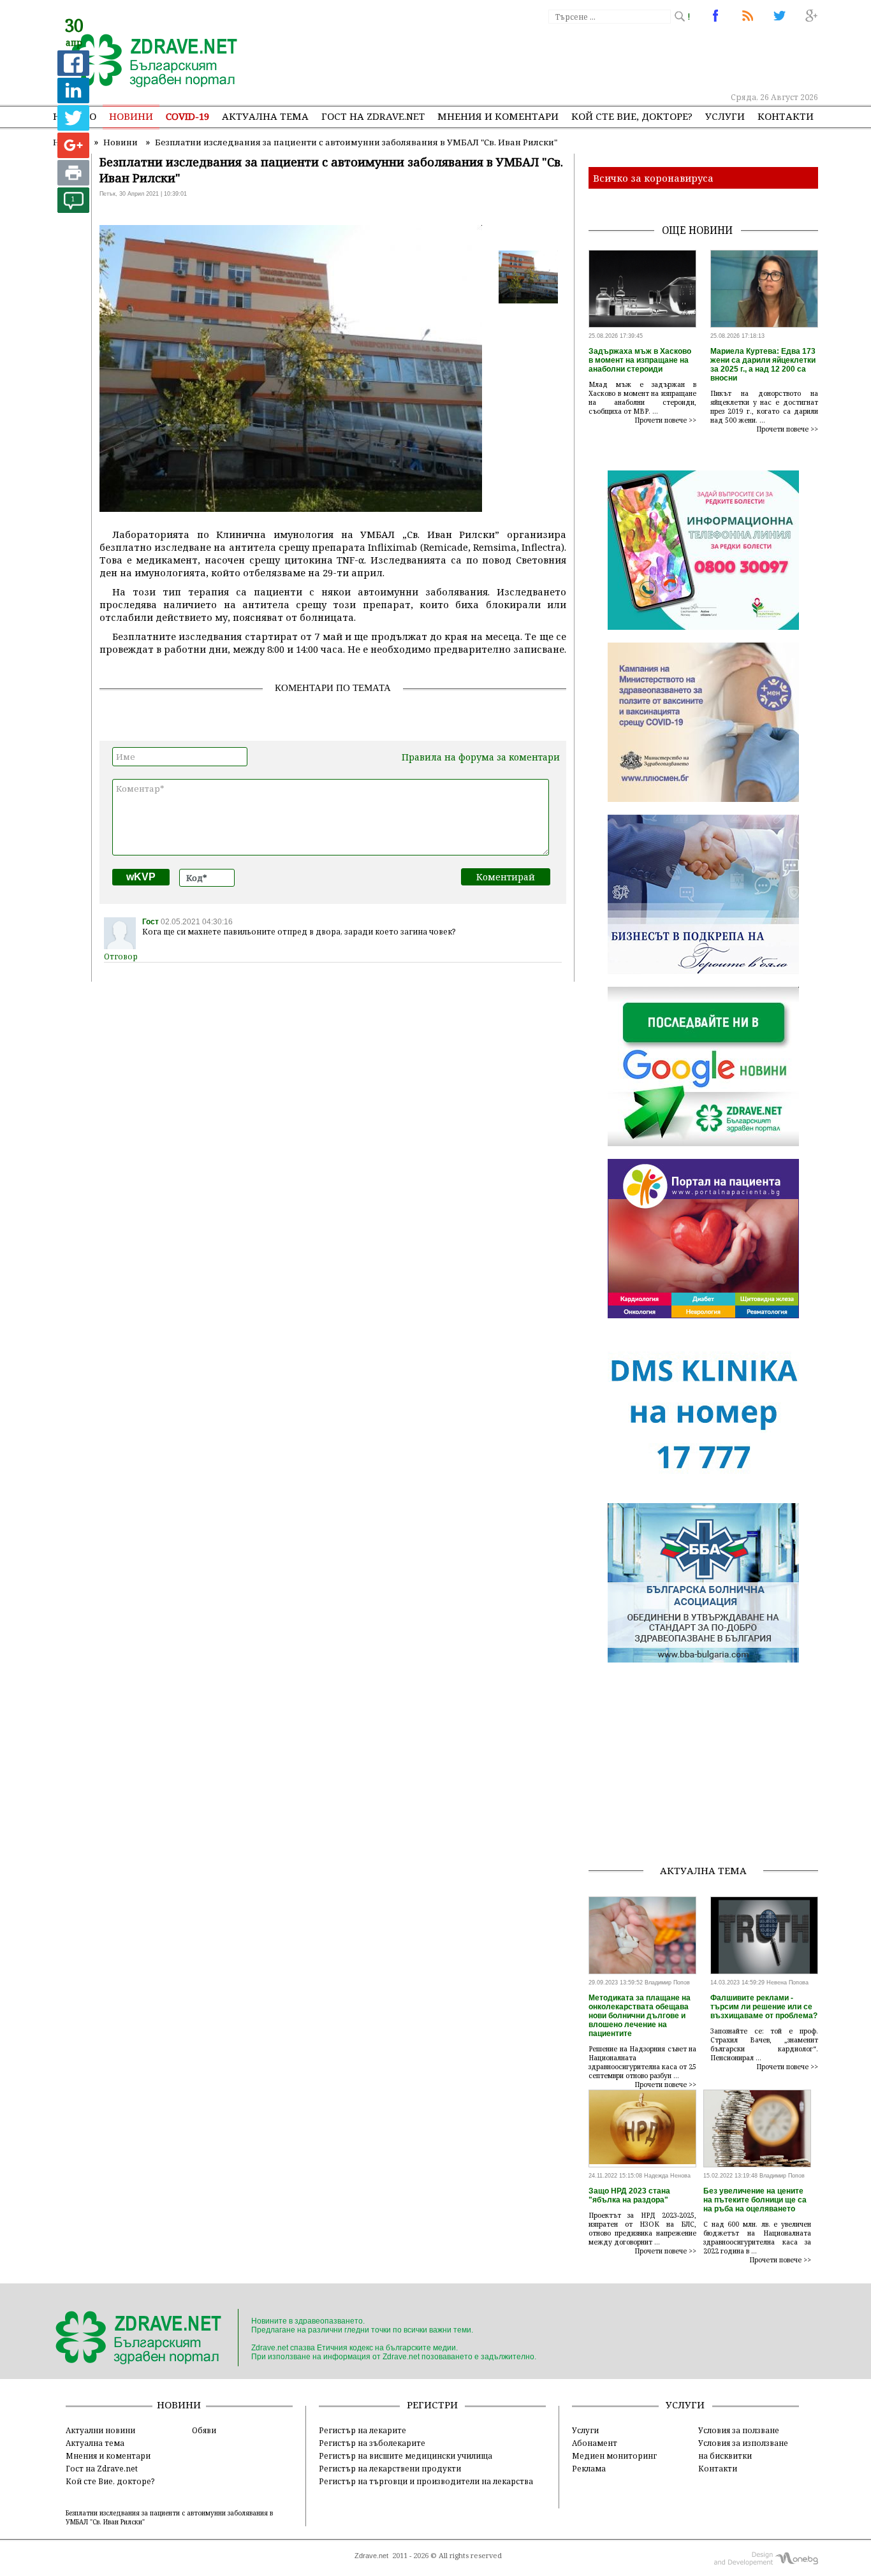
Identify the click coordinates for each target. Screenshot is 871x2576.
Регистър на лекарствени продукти (390, 2468)
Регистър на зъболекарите (372, 2443)
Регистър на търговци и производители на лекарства (426, 2481)
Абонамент (595, 2443)
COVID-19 (187, 116)
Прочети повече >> (666, 420)
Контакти (786, 116)
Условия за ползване (739, 2430)
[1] (73, 209)
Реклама (589, 2468)
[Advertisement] (585, 57)
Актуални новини (100, 2430)
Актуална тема (265, 116)
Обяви (204, 2430)
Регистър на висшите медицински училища (406, 2456)
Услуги (725, 116)
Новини (131, 116)
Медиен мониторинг (614, 2456)
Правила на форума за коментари (481, 757)
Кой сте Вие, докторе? (632, 116)
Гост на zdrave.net (373, 116)
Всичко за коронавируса (653, 178)
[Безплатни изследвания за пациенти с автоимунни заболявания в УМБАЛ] (147, 62)
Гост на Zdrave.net (102, 2468)
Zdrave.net (371, 2556)
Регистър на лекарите (362, 2430)
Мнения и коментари (498, 116)
